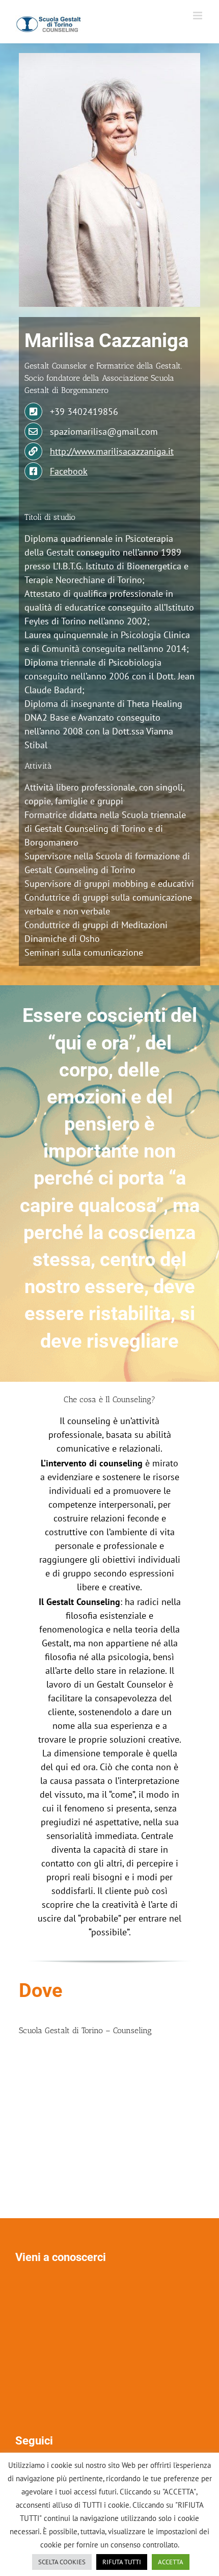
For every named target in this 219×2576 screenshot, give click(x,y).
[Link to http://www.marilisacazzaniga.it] (33, 451)
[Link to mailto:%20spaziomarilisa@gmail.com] (33, 431)
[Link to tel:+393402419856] (33, 412)
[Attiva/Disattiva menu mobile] (198, 16)
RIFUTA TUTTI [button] (122, 2562)
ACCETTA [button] (171, 2562)
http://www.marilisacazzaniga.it (112, 451)
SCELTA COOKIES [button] (62, 2562)
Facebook (69, 471)
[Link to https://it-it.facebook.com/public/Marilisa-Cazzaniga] (33, 471)
